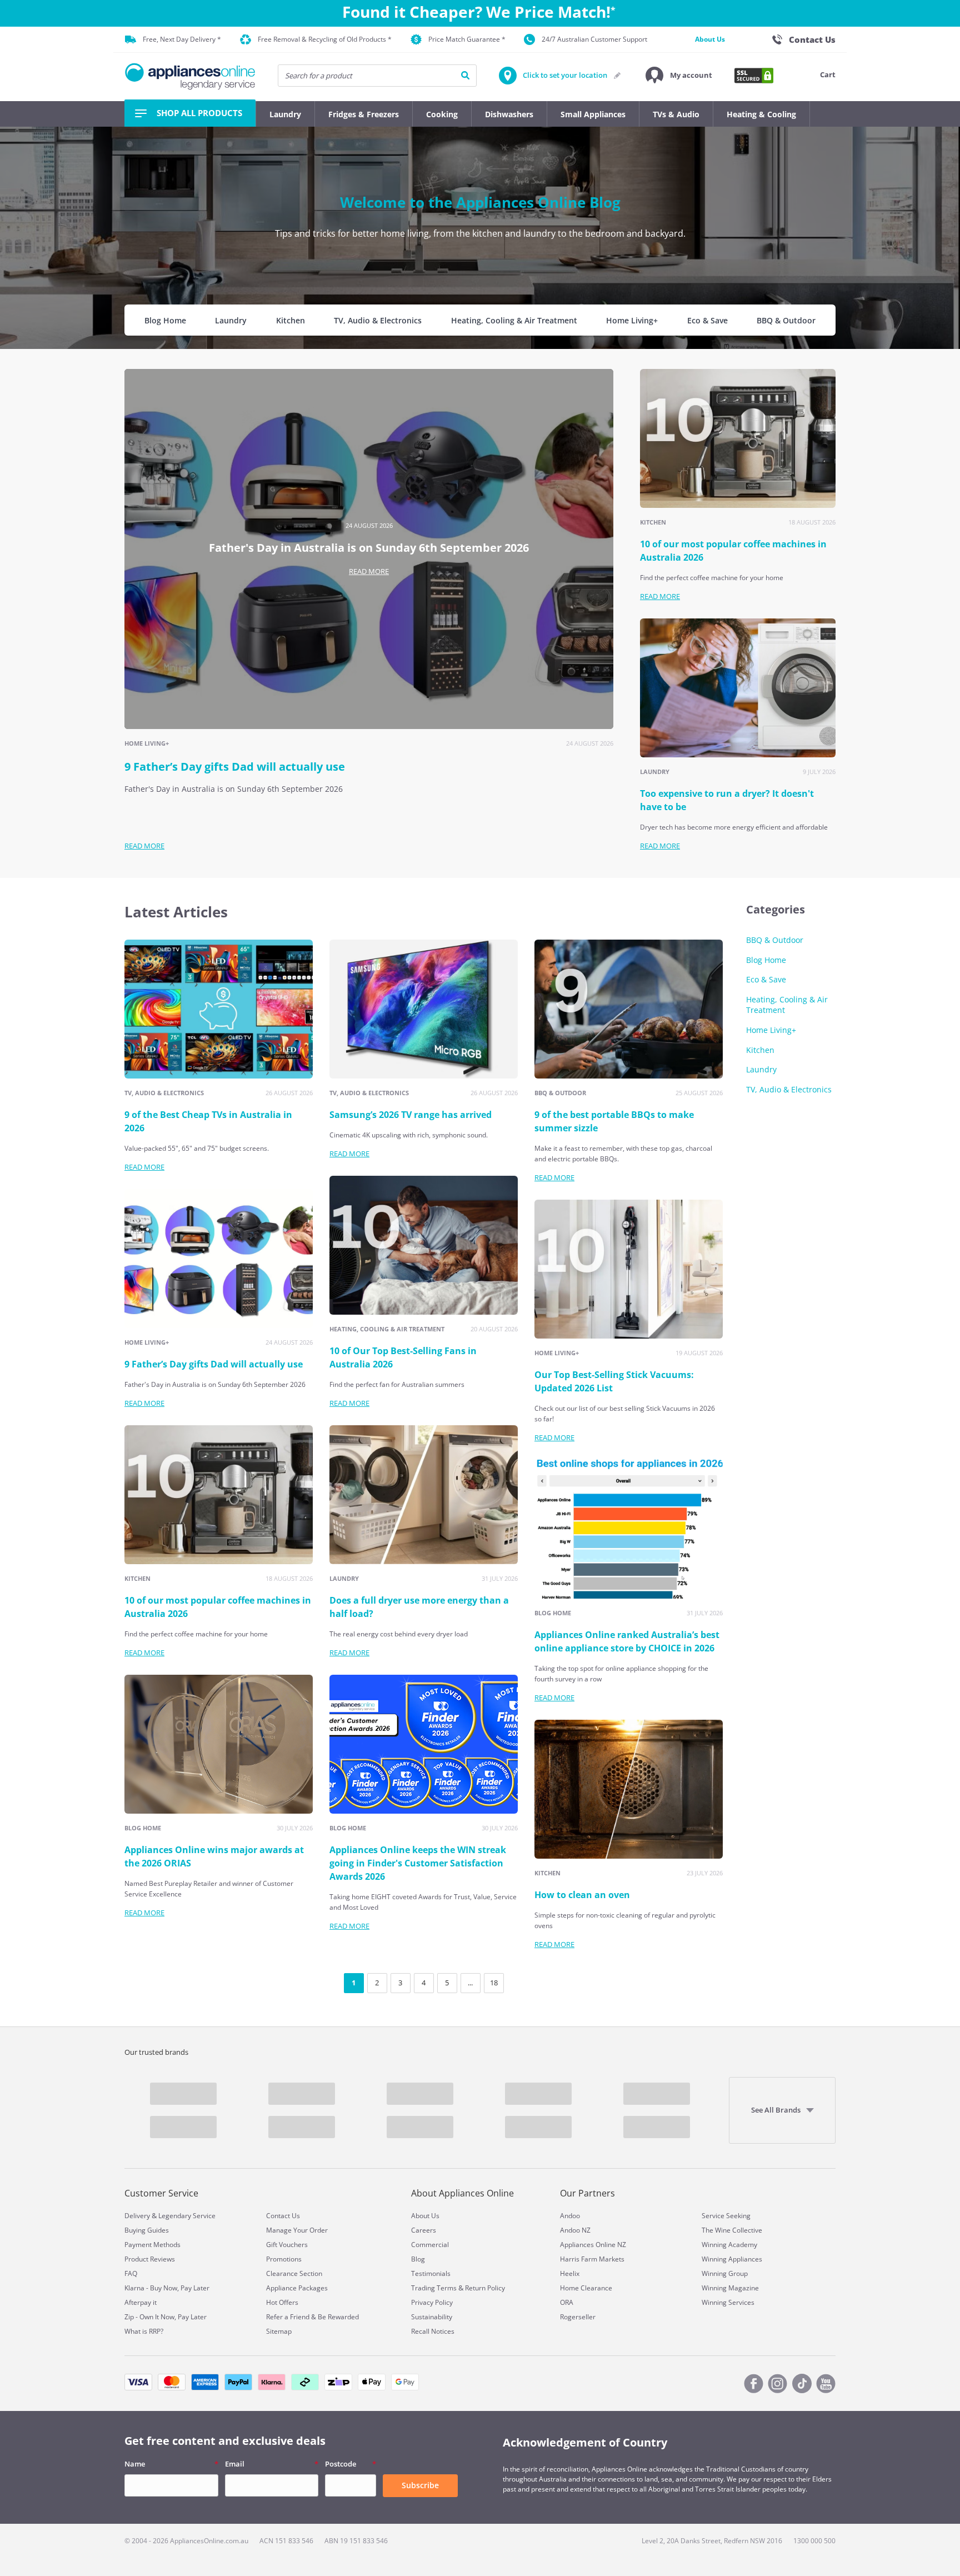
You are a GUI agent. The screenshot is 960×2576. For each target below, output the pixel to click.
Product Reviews (150, 2259)
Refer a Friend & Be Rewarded (312, 2317)
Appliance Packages (297, 2288)
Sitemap (279, 2331)
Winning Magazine (730, 2288)
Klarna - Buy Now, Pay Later (167, 2288)
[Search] (465, 76)
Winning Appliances (732, 2259)
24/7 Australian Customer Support (594, 39)
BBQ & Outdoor (786, 320)
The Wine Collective (732, 2230)
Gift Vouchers (287, 2245)
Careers (424, 2230)
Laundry (231, 320)
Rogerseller (578, 2317)
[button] (679, 76)
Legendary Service (187, 2216)
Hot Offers (282, 2302)
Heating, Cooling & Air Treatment (514, 320)
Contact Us (283, 2216)
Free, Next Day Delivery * (182, 39)
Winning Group (725, 2273)
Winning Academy (729, 2245)
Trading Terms (434, 2288)
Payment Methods (152, 2245)
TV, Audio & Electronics (378, 320)
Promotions (284, 2259)
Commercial (430, 2245)
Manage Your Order (297, 2230)
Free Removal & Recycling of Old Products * (325, 39)
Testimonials (431, 2273)
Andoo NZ (575, 2230)
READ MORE (369, 571)
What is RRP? (144, 2331)
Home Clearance (586, 2288)
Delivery (137, 2216)
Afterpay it (141, 2302)
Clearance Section (294, 2273)
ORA (567, 2302)
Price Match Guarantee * (467, 39)
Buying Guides (147, 2230)
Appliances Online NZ (593, 2245)
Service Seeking (726, 2216)
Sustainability (432, 2317)
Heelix (570, 2273)
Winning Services (728, 2302)
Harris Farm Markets (592, 2259)
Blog (418, 2259)
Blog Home (165, 320)
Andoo (570, 2216)
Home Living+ (632, 320)
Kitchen (291, 320)
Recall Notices (433, 2331)
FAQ (131, 2273)
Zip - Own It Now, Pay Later (166, 2317)
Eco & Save (707, 320)
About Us (710, 39)
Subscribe (420, 2485)
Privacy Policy (432, 2302)
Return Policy (485, 2288)
